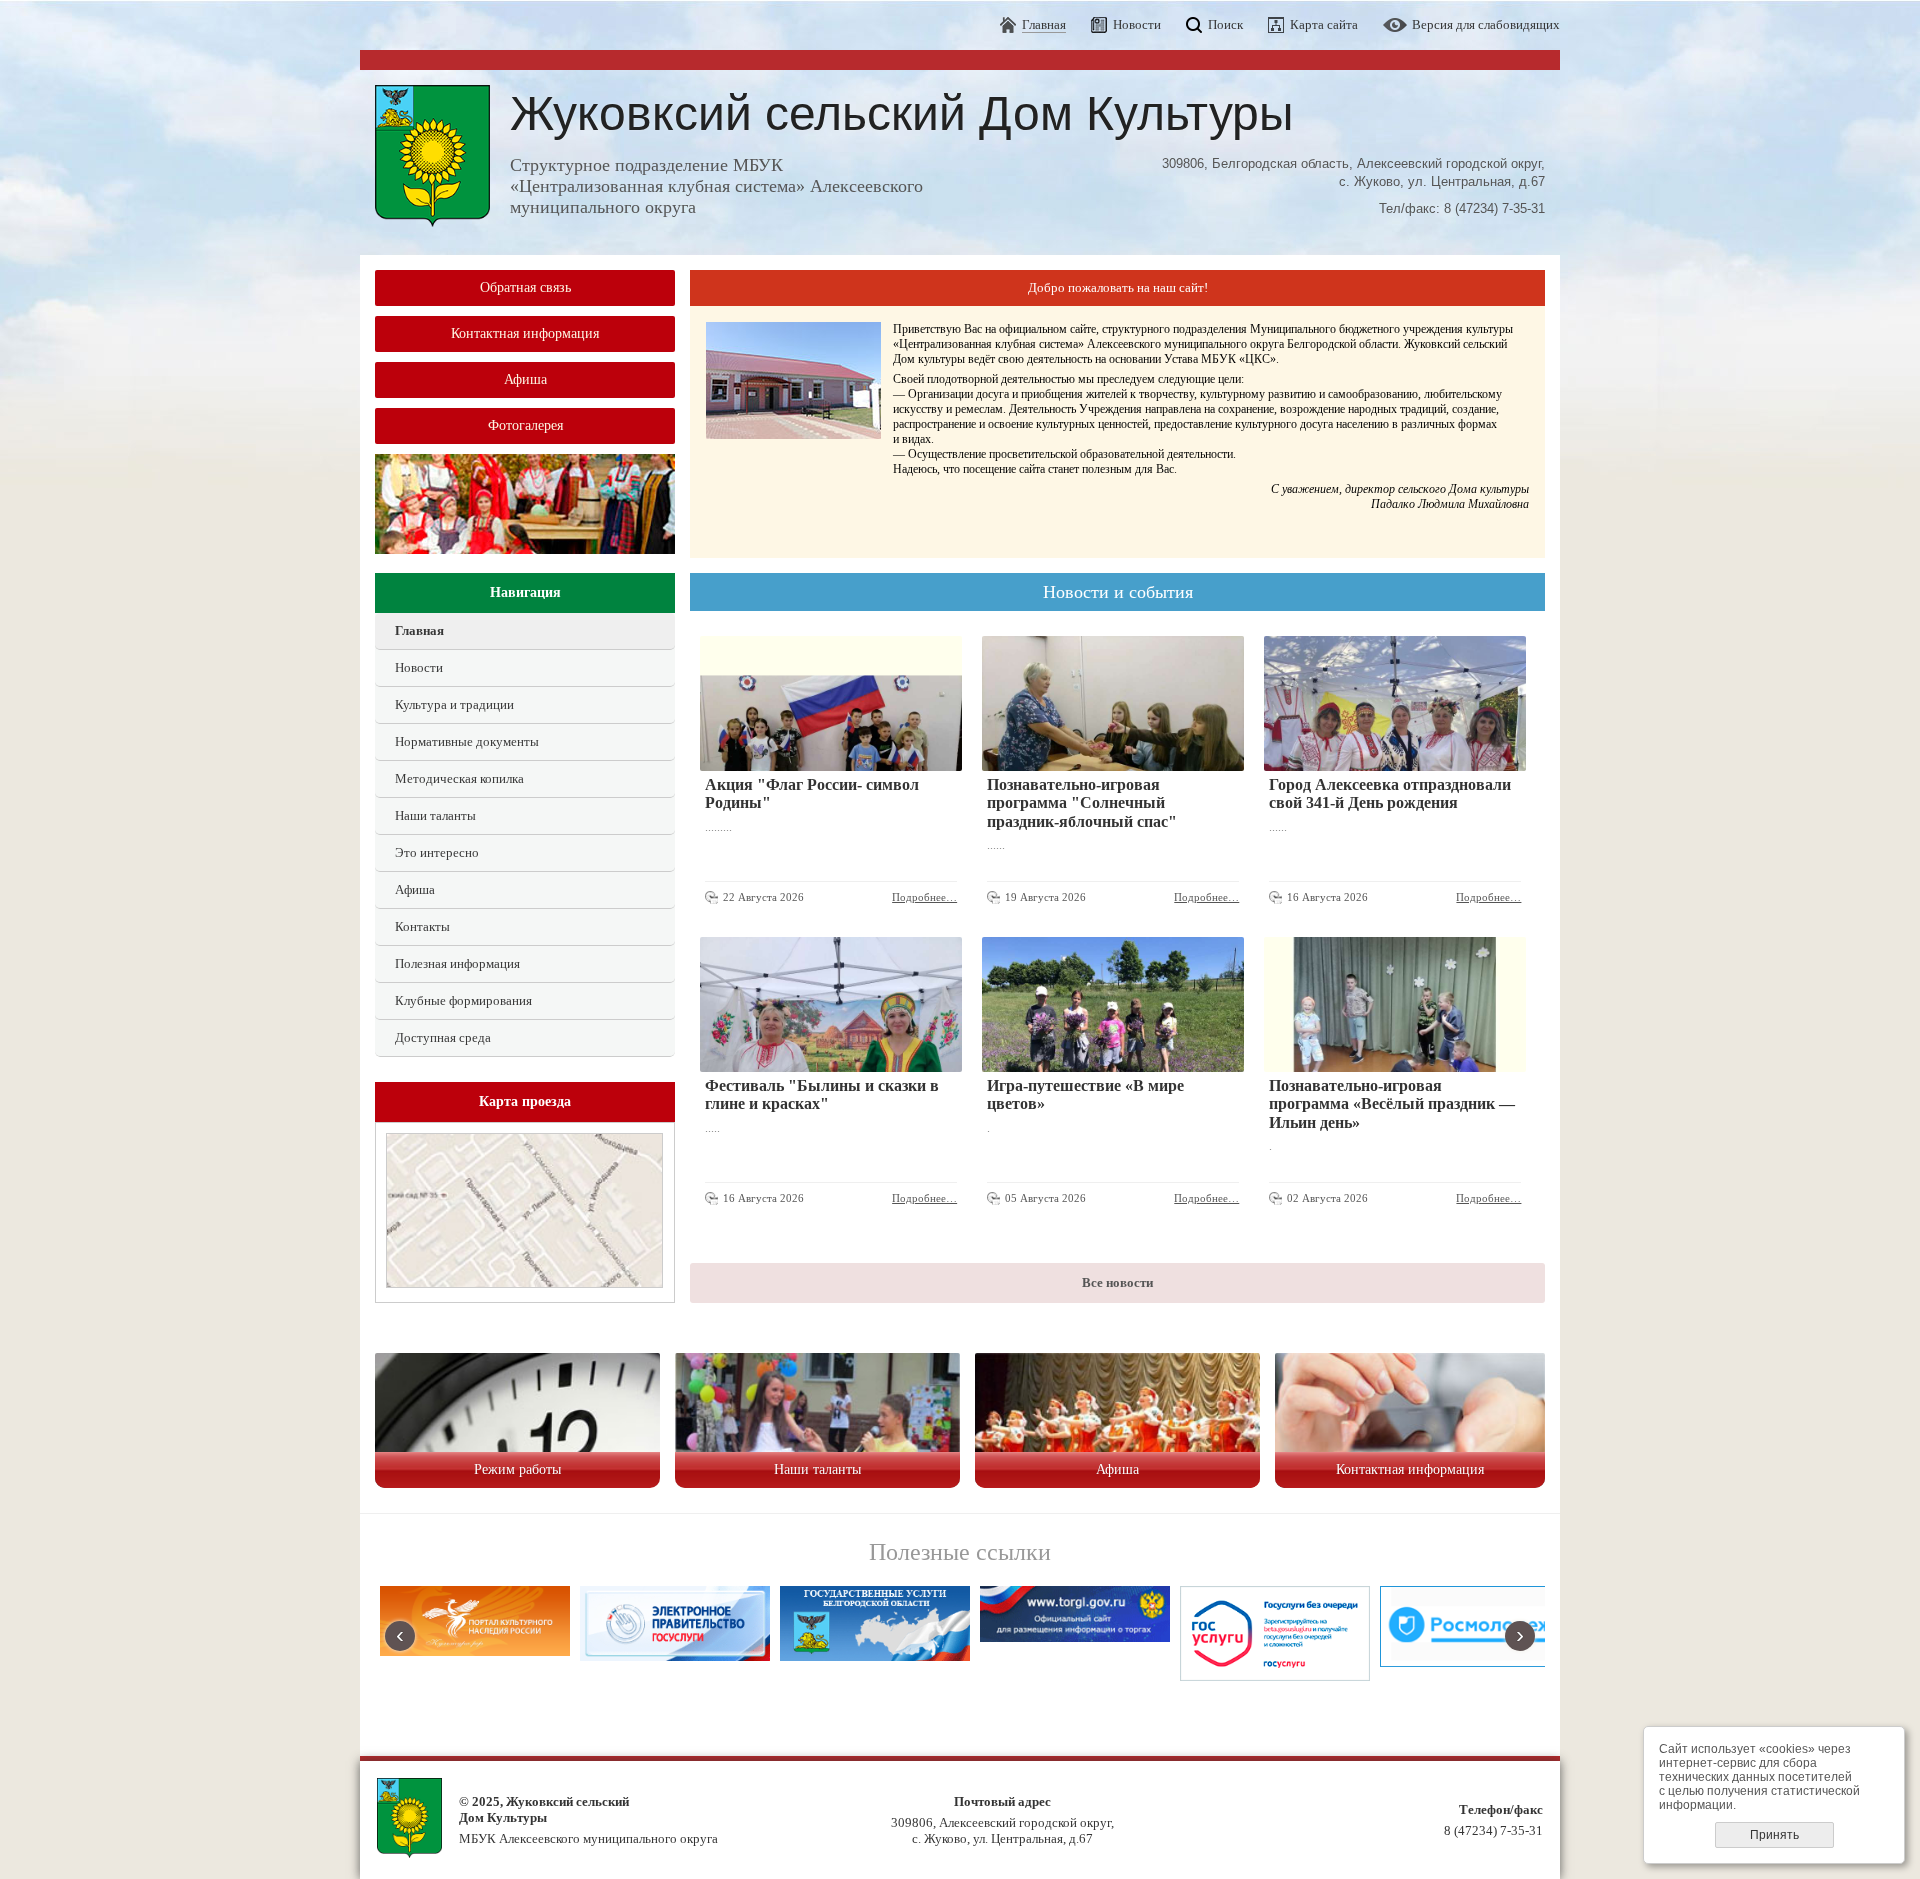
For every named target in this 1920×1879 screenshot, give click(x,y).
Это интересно (437, 852)
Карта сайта (1324, 24)
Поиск (1225, 24)
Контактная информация (525, 333)
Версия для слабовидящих (1486, 24)
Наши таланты (435, 815)
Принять (1774, 1835)
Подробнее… (924, 897)
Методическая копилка (459, 778)
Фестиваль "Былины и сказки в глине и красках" (822, 1094)
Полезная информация (457, 963)
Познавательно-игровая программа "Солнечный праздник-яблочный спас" (1082, 803)
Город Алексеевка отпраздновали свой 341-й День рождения (1390, 793)
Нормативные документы (467, 741)
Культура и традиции (454, 704)
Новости (1137, 24)
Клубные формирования (463, 1000)
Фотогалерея (525, 425)
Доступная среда (443, 1037)
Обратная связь (525, 287)
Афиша (525, 379)
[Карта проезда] (524, 1283)
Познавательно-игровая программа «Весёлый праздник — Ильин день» (1392, 1104)
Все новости (1117, 1282)
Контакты (422, 926)
